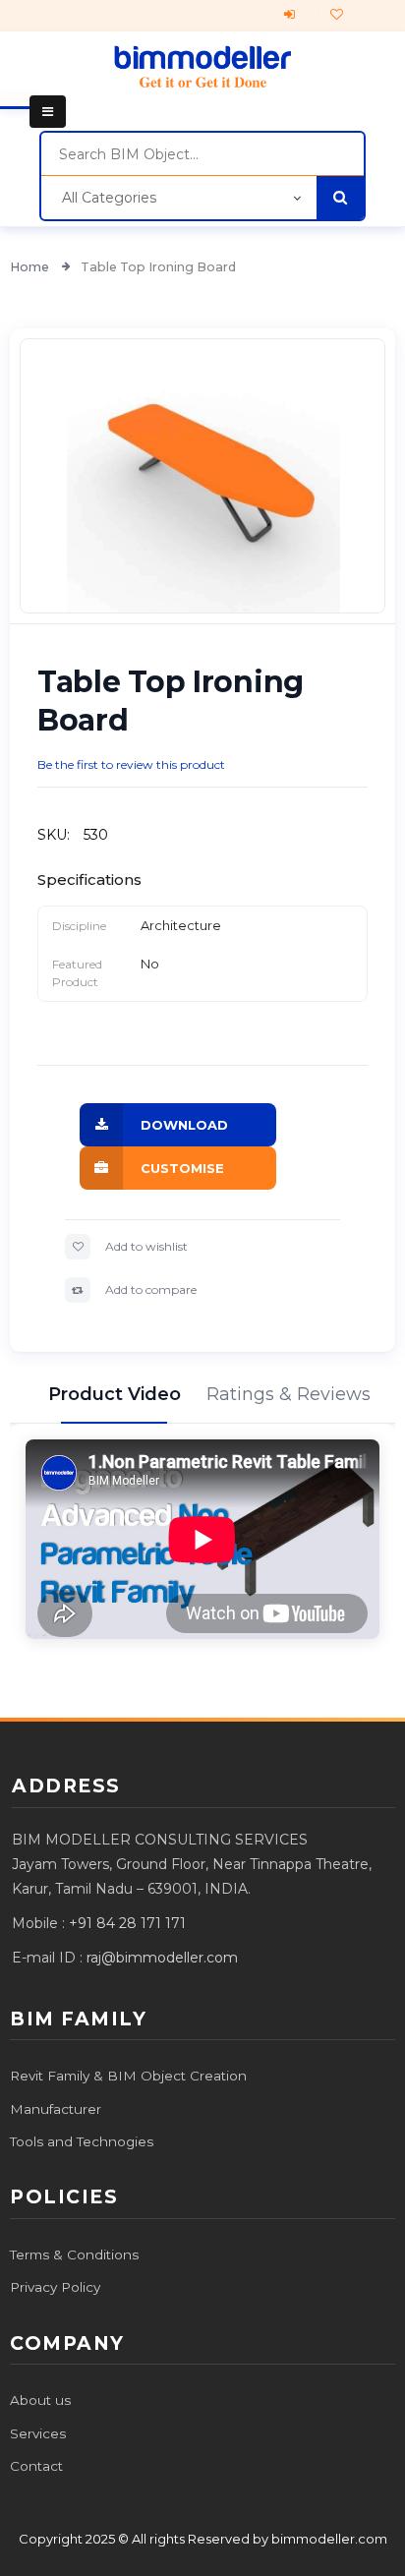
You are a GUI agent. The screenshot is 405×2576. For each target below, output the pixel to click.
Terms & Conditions (74, 2254)
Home (31, 267)
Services (38, 2433)
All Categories (109, 198)
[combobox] (202, 154)
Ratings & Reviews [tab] (291, 1394)
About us (40, 2400)
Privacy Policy (55, 2287)
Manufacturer (56, 2109)
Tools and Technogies (82, 2141)
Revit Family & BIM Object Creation (128, 2076)
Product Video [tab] (114, 1394)
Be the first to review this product (131, 764)
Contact (36, 2466)
